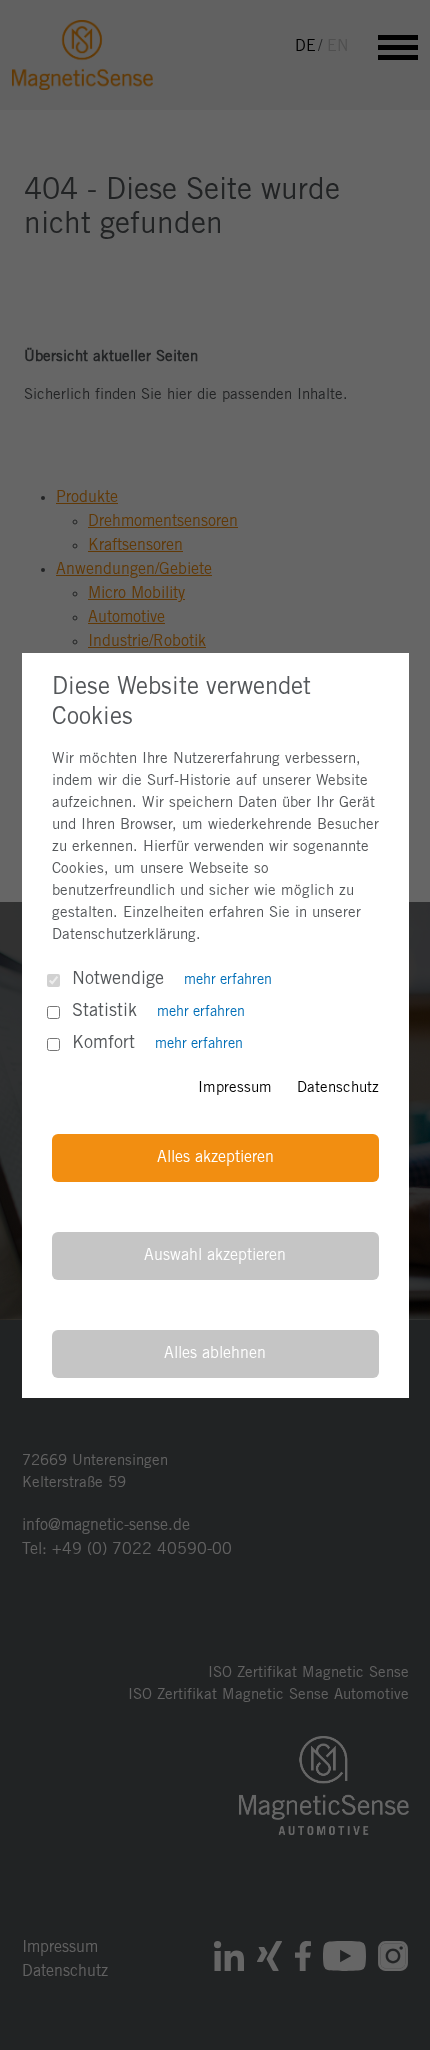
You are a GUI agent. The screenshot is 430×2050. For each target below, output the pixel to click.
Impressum (235, 1088)
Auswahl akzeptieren (215, 1255)
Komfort (103, 1043)
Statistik (104, 1011)
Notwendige (118, 979)
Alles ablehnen (215, 1353)
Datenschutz (338, 1088)
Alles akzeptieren (215, 1157)
